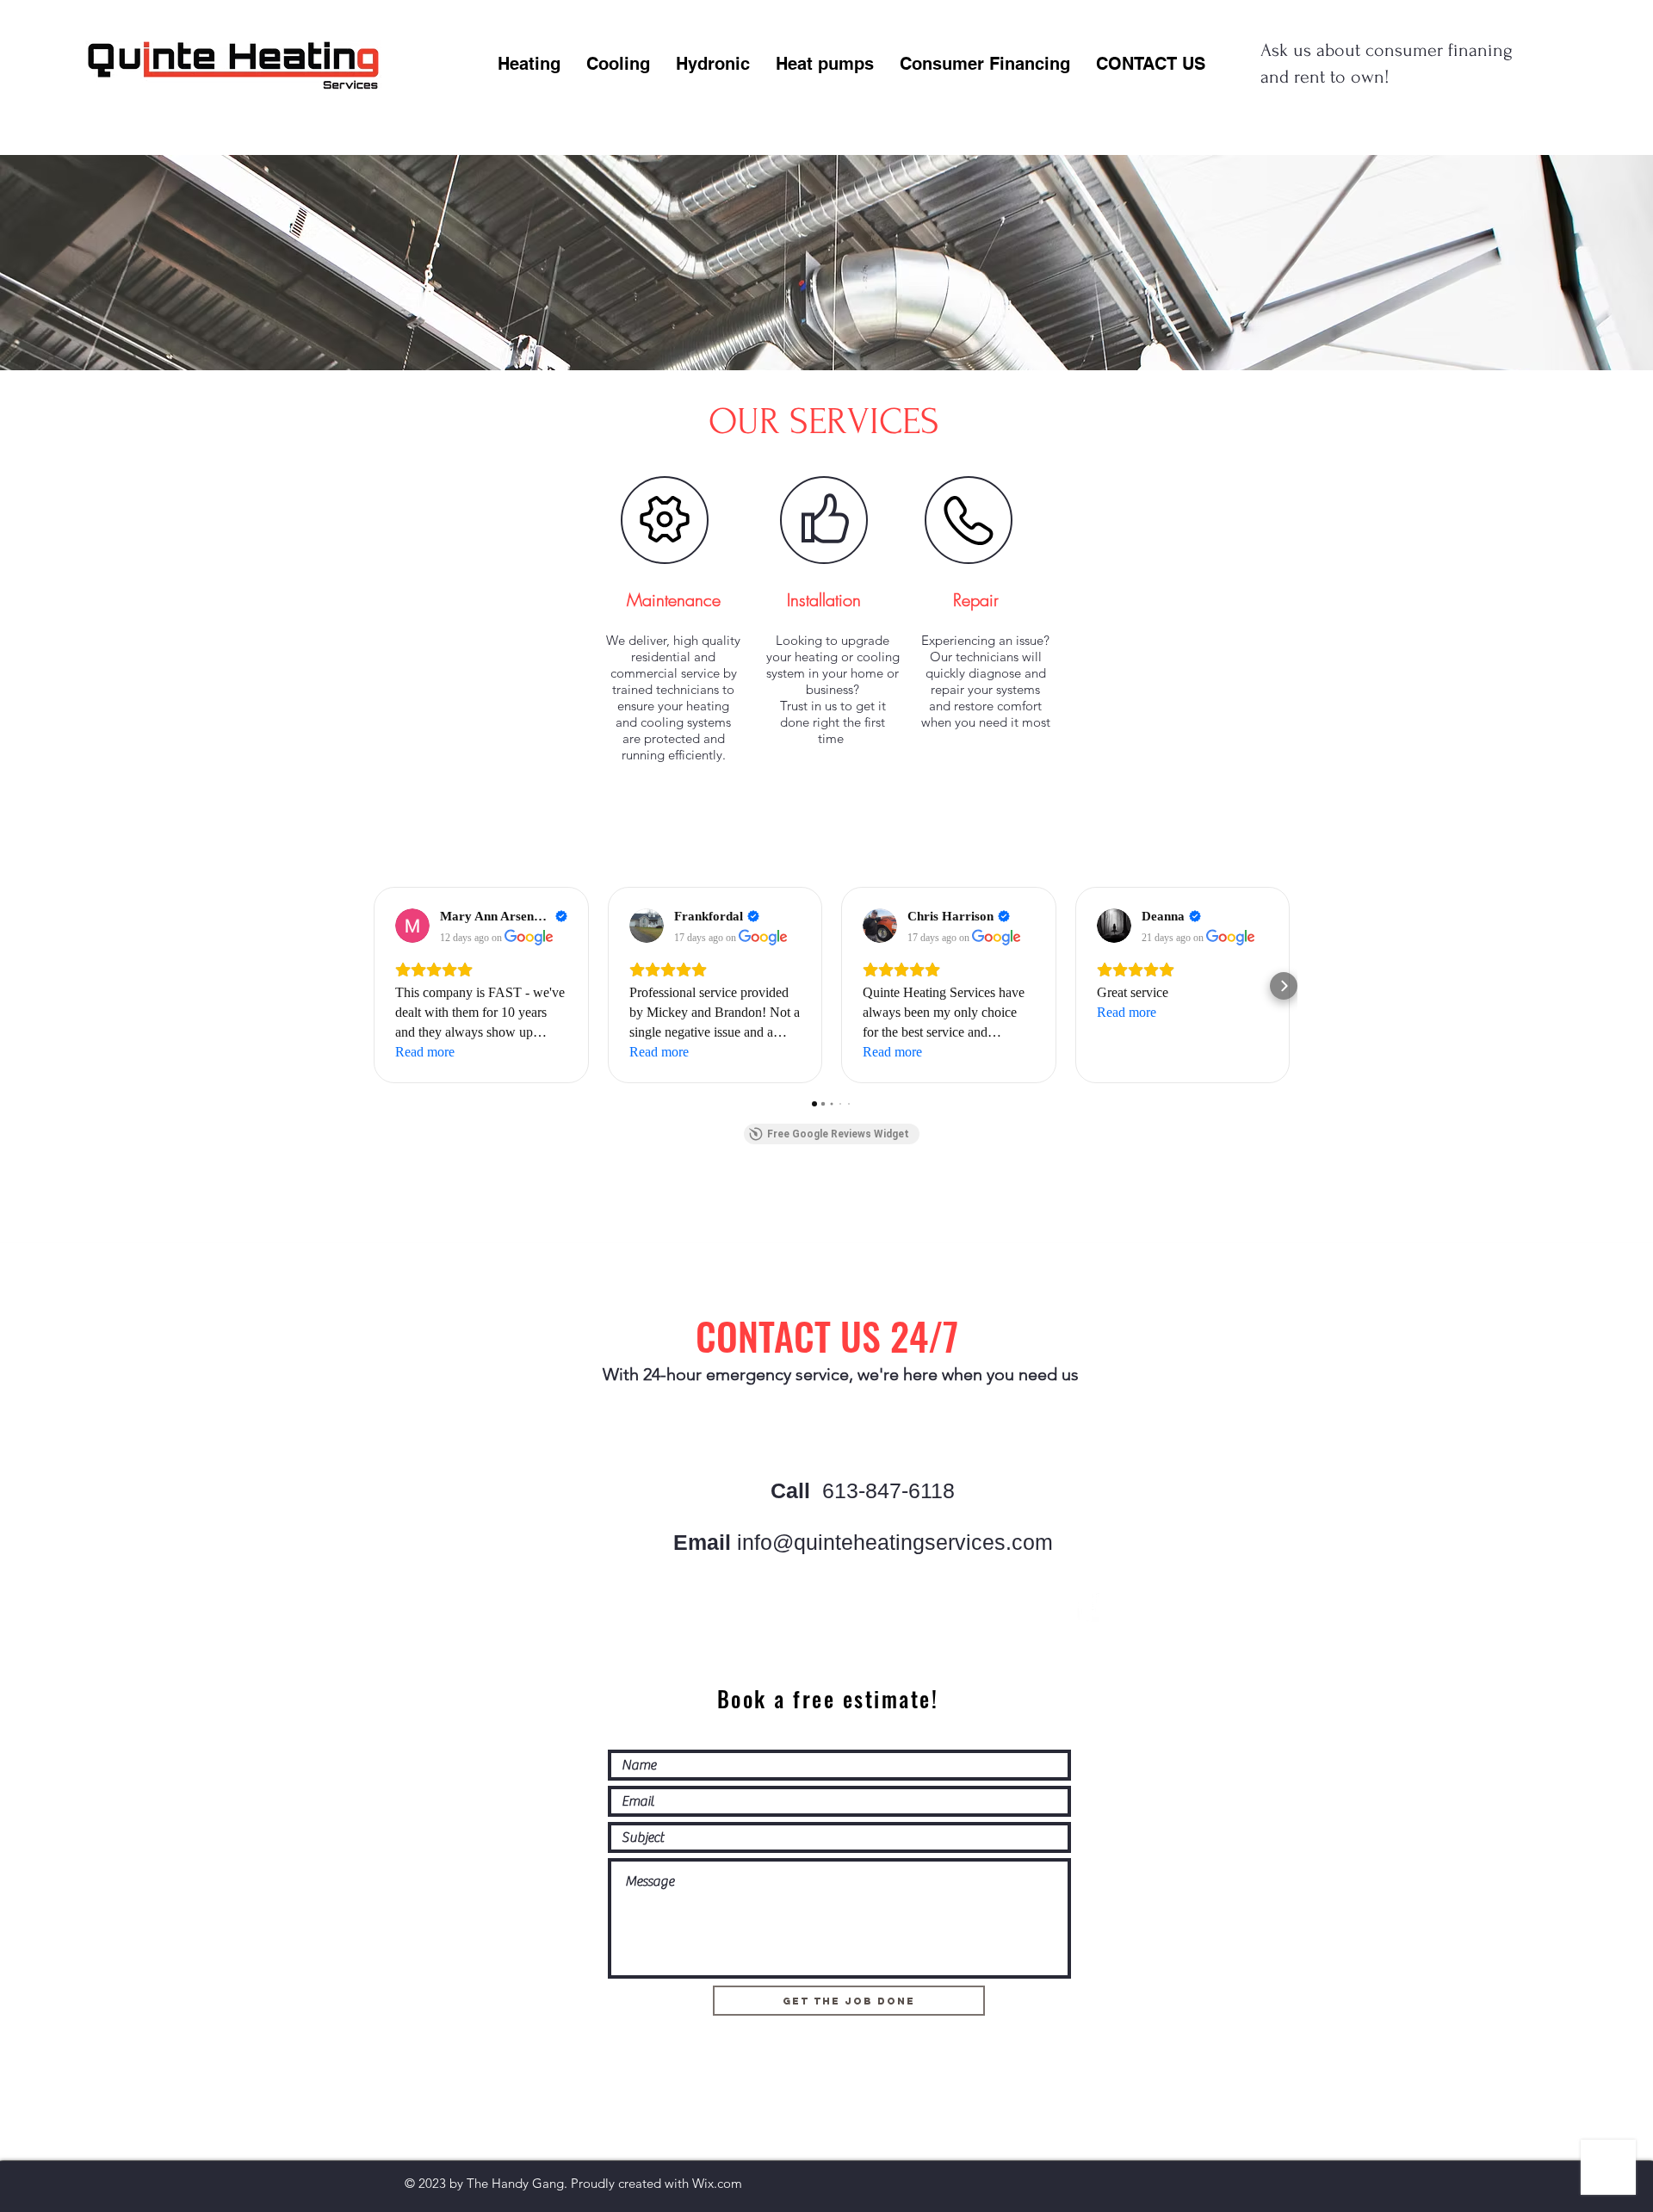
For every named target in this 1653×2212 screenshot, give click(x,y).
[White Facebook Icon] (1087, 1606)
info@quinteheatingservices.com (895, 1542)
